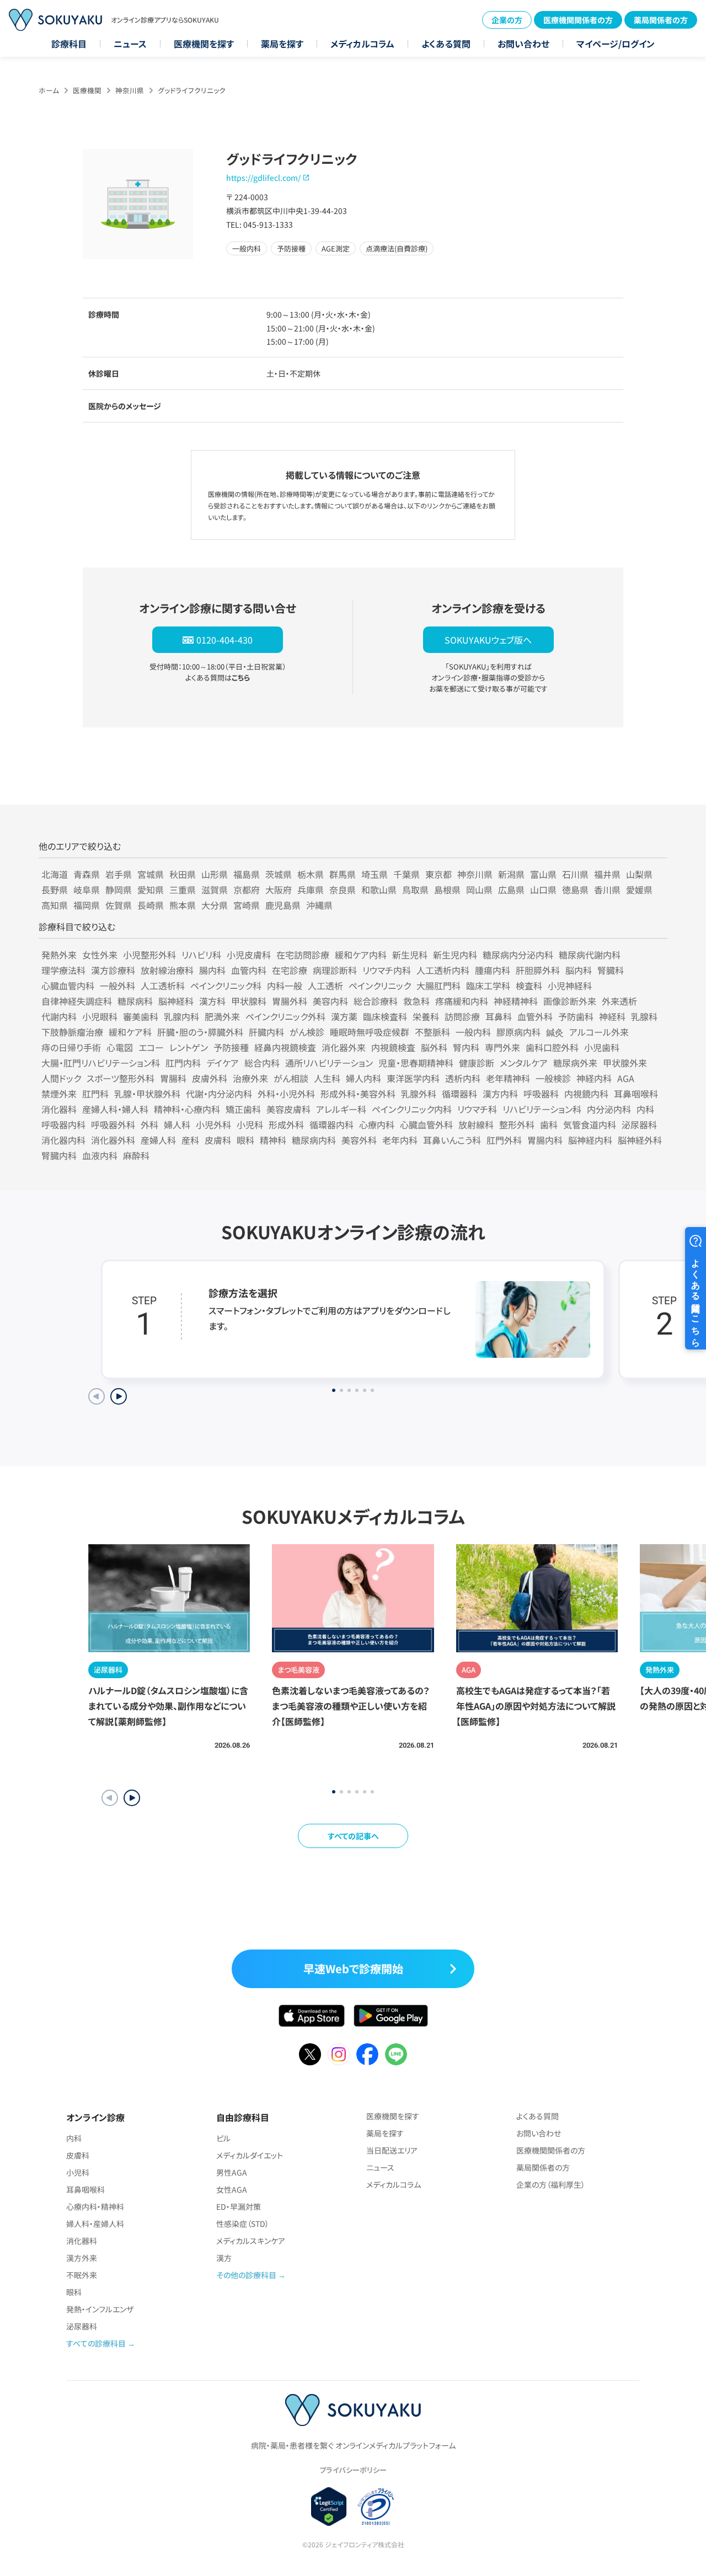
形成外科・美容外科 (358, 1094)
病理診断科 (335, 970)
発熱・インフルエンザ (100, 2309)
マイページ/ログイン (616, 44)
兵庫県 (311, 890)
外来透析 (619, 1001)
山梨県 (639, 874)
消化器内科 (63, 1140)
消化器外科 (113, 1140)
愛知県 (151, 890)
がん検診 (307, 1032)
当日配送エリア (392, 2150)
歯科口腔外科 (552, 1047)
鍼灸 (555, 1032)
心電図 (120, 1047)
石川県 (575, 874)
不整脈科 (432, 1032)
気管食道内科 (590, 1124)
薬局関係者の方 (661, 20)
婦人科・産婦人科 (95, 2224)
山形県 (215, 874)
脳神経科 (176, 1001)
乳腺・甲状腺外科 (147, 1094)
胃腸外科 (290, 1001)
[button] (132, 1798)
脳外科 (434, 1047)
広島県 (511, 890)
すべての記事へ (353, 1836)
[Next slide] (119, 1396)
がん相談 (291, 1078)
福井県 (607, 874)
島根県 (447, 890)
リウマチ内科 (387, 970)
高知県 (55, 905)
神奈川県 (130, 90)
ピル (223, 2138)
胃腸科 (173, 1078)
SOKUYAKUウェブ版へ (488, 640)
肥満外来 (222, 1016)
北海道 (55, 874)
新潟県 (511, 874)
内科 (645, 1109)
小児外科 (213, 1124)
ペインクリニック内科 (412, 1109)
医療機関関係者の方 (578, 20)
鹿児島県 (283, 905)
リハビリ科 (201, 955)
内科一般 (285, 986)
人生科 (327, 1078)
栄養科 (426, 1016)
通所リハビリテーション (329, 1063)
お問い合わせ (523, 44)
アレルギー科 (341, 1109)
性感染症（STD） (243, 2224)
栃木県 (311, 874)
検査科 (529, 986)
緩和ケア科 (130, 1032)
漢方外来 (82, 2258)
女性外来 (100, 955)
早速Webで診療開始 (353, 1969)
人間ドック (61, 1078)
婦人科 (177, 1124)
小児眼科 (100, 1016)
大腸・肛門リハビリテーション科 (101, 1063)
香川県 (607, 890)
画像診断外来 (570, 1001)
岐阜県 (87, 890)
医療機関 (87, 90)
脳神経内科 (590, 1140)
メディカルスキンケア (251, 2241)
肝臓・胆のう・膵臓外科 (200, 1032)
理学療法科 (63, 970)
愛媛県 (639, 890)
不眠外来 (82, 2275)
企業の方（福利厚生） (551, 2184)
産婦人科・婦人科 (115, 1109)
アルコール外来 (599, 1032)
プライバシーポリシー (353, 2470)
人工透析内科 (443, 970)
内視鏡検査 (393, 1047)
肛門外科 (504, 1140)
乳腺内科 (181, 1016)
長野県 (55, 890)
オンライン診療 (95, 2117)
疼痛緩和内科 (462, 1001)
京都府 (247, 890)
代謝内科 (59, 1016)
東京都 (438, 874)
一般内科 (473, 1032)
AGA (626, 1078)
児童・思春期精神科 (416, 1063)
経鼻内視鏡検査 (285, 1047)
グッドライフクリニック (192, 90)
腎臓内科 (59, 1155)
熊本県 (183, 905)
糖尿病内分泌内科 (518, 955)
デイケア (223, 1063)
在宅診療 (290, 970)
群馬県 (343, 874)
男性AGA (232, 2172)
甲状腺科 (249, 1001)
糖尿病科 (135, 1001)
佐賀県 (119, 905)
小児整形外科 (149, 955)
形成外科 (286, 1124)
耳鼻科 (499, 1016)
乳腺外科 (419, 1094)
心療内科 (377, 1124)
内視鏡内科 (586, 1094)
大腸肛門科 (438, 986)
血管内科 (249, 970)
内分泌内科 (609, 1109)
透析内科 (463, 1078)
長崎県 (151, 905)
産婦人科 (158, 1140)
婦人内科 (363, 1078)
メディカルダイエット (250, 2155)
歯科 (549, 1124)
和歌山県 (379, 890)
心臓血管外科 (426, 1124)
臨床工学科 (488, 986)
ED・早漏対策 (239, 2207)
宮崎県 (247, 905)
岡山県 (479, 890)
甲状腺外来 (625, 1063)
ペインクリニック (380, 986)
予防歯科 (576, 1016)
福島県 (247, 874)
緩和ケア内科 (361, 955)
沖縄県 (319, 905)
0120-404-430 (224, 640)
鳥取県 (415, 890)
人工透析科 (163, 986)
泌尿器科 (639, 1124)
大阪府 (279, 890)
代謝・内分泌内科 (219, 1094)
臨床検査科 (385, 1016)
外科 (149, 1124)
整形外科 (517, 1124)
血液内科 (100, 1155)
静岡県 (119, 890)
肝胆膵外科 (538, 970)
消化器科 (59, 1109)
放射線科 (476, 1124)
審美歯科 (141, 1016)
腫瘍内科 (493, 970)
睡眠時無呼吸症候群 (370, 1032)
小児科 (250, 1124)
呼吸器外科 (113, 1124)
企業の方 (507, 20)
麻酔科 (136, 1155)
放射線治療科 (167, 970)
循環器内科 (331, 1124)
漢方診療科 (113, 970)
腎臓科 (611, 970)
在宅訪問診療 (303, 955)
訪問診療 (462, 1016)
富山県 (543, 874)
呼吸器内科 (63, 1124)
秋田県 (183, 874)
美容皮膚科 (288, 1109)
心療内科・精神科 (95, 2207)
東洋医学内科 (413, 1078)
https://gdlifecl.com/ (263, 178)
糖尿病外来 (575, 1063)
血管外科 (535, 1016)
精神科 (273, 1140)
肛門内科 (183, 1063)
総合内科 (262, 1063)
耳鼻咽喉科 (636, 1094)
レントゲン (189, 1047)
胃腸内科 (545, 1140)
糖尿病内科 (314, 1140)
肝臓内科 (266, 1032)
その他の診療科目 (246, 2275)
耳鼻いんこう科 (452, 1140)
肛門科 (95, 1094)
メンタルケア (524, 1063)
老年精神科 (508, 1078)
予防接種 (231, 1047)
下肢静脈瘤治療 (72, 1032)
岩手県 (119, 874)
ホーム (49, 90)
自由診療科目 (243, 2117)
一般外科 (117, 986)
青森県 (87, 874)
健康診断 (477, 1063)
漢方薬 (344, 1016)
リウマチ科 (477, 1109)
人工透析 (325, 986)
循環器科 (459, 1094)
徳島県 (575, 890)
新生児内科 (455, 955)
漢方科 (212, 1001)
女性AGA (232, 2189)
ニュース (130, 44)
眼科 (245, 1140)
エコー (151, 1047)
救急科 (416, 1001)
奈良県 (343, 890)
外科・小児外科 (286, 1094)
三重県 (183, 890)
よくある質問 (446, 44)
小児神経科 (570, 986)
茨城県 (279, 874)
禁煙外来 (59, 1094)
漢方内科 (500, 1094)
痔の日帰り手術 (71, 1047)
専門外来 (502, 1047)
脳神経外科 (640, 1140)
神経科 (612, 1016)
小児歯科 (602, 1047)
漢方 (224, 2258)
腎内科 (466, 1047)
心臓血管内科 (68, 986)
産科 (190, 1140)
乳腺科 (644, 1016)
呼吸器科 (541, 1094)
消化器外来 (344, 1047)
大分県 (215, 905)
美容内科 (330, 1001)
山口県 (543, 890)
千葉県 (407, 874)
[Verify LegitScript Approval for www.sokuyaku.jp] (329, 2507)
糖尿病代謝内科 (590, 955)
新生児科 (410, 955)
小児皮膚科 (249, 955)
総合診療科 (376, 1001)
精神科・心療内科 (187, 1109)
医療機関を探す (204, 44)
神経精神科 (516, 1001)
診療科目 (69, 44)
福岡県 (87, 905)
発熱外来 (59, 955)
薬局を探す (282, 44)
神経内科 (594, 1078)
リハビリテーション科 (542, 1109)
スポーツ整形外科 (121, 1078)
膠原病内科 (518, 1032)
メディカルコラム (362, 44)
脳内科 (579, 970)
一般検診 (553, 1078)
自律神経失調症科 (77, 1001)
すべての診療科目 (96, 2343)
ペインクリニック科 (226, 986)
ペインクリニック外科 (285, 1016)
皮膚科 (218, 1140)
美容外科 (359, 1140)
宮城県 (151, 874)
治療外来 (250, 1078)
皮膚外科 (210, 1078)
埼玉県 (375, 874)
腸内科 (212, 970)
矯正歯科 (243, 1109)
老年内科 (400, 1140)
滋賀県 (215, 890)
